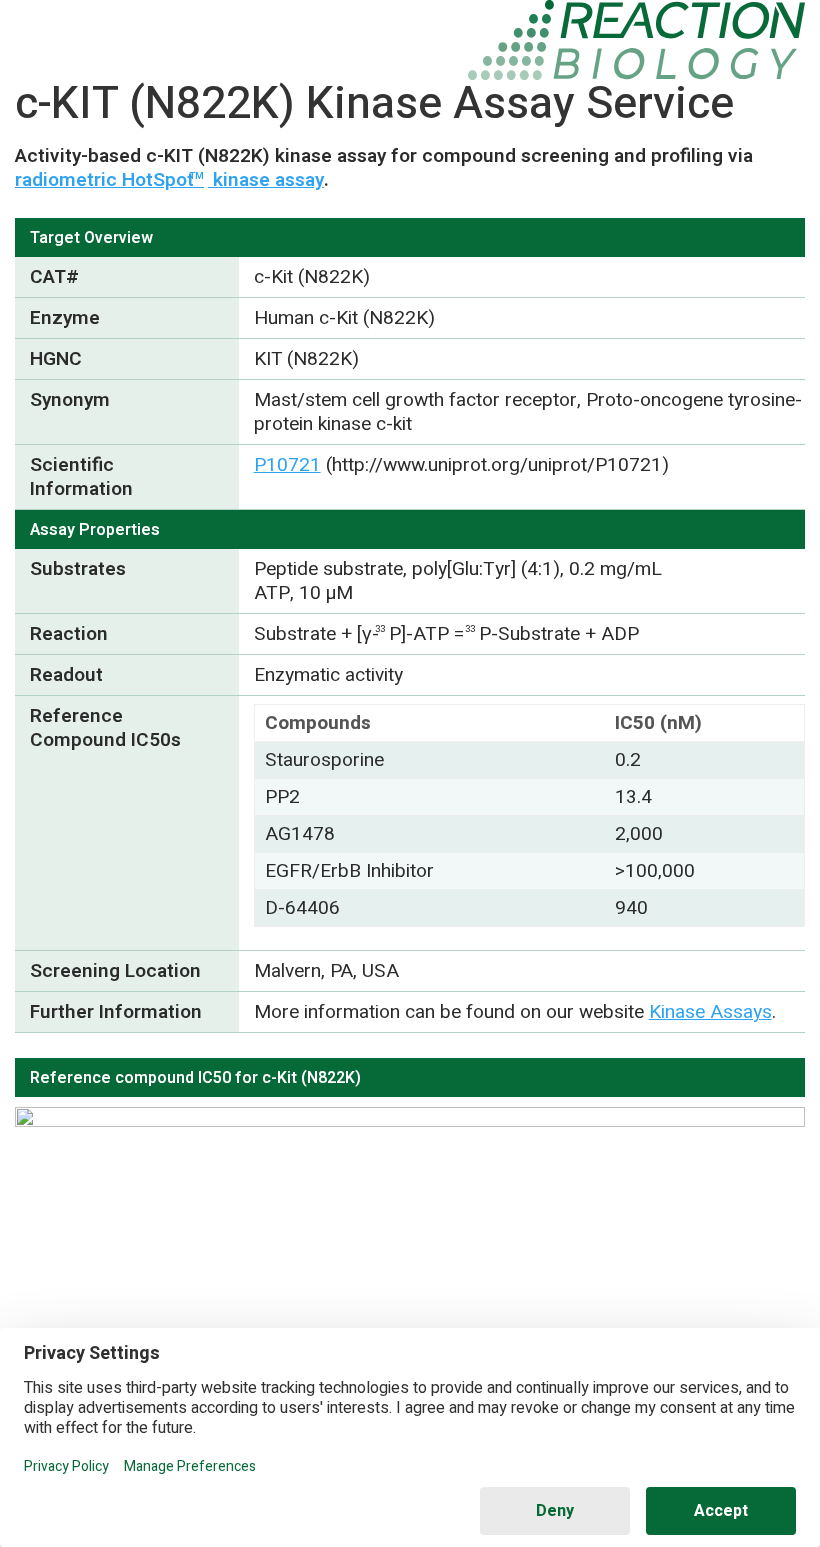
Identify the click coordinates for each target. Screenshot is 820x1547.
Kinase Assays (710, 1012)
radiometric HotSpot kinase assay (169, 180)
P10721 (287, 465)
